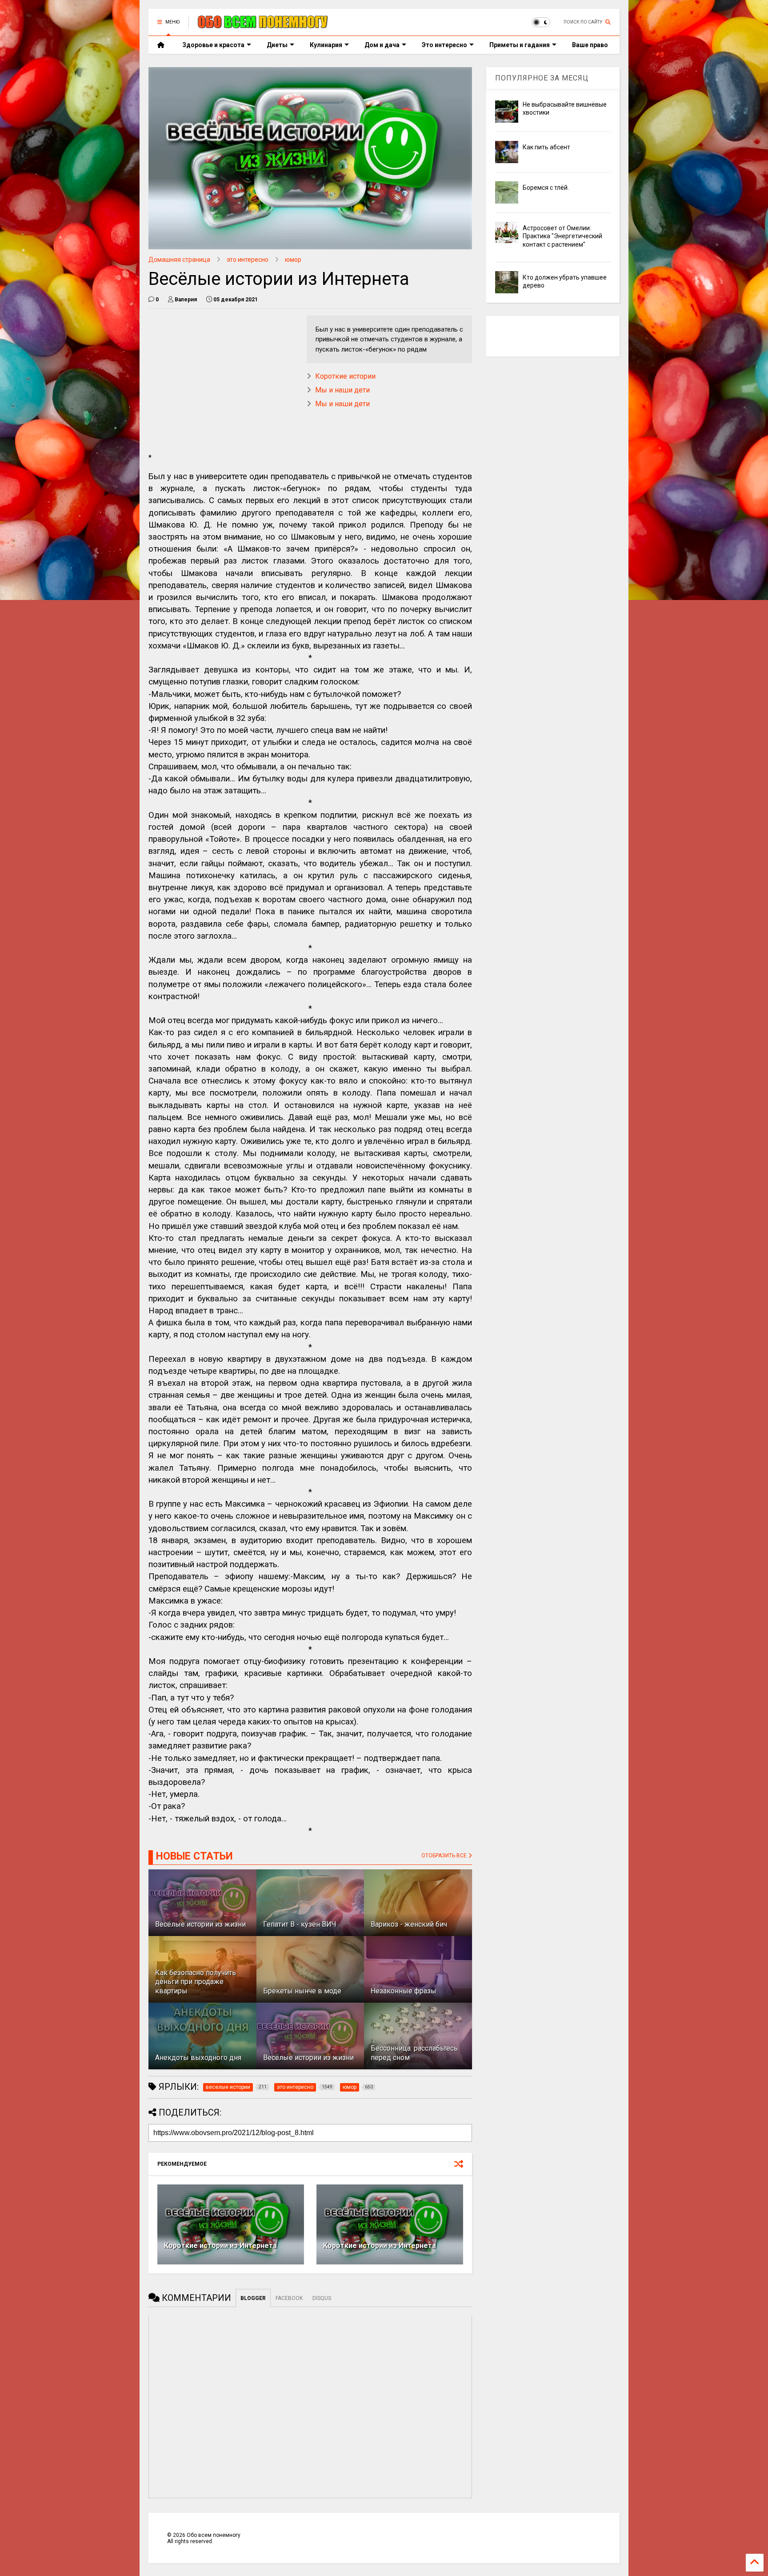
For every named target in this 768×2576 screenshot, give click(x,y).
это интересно (248, 260)
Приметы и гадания (520, 45)
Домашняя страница (179, 260)
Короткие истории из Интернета (220, 2246)
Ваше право (590, 45)
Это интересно (444, 45)
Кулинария (326, 45)
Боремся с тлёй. (546, 188)
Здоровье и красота (213, 45)
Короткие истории (345, 376)
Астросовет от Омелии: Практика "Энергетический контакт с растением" (562, 236)
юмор (293, 260)
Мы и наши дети (342, 390)
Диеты (277, 45)
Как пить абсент (546, 147)
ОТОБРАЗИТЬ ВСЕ (445, 1856)
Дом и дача (382, 45)
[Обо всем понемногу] (263, 25)
